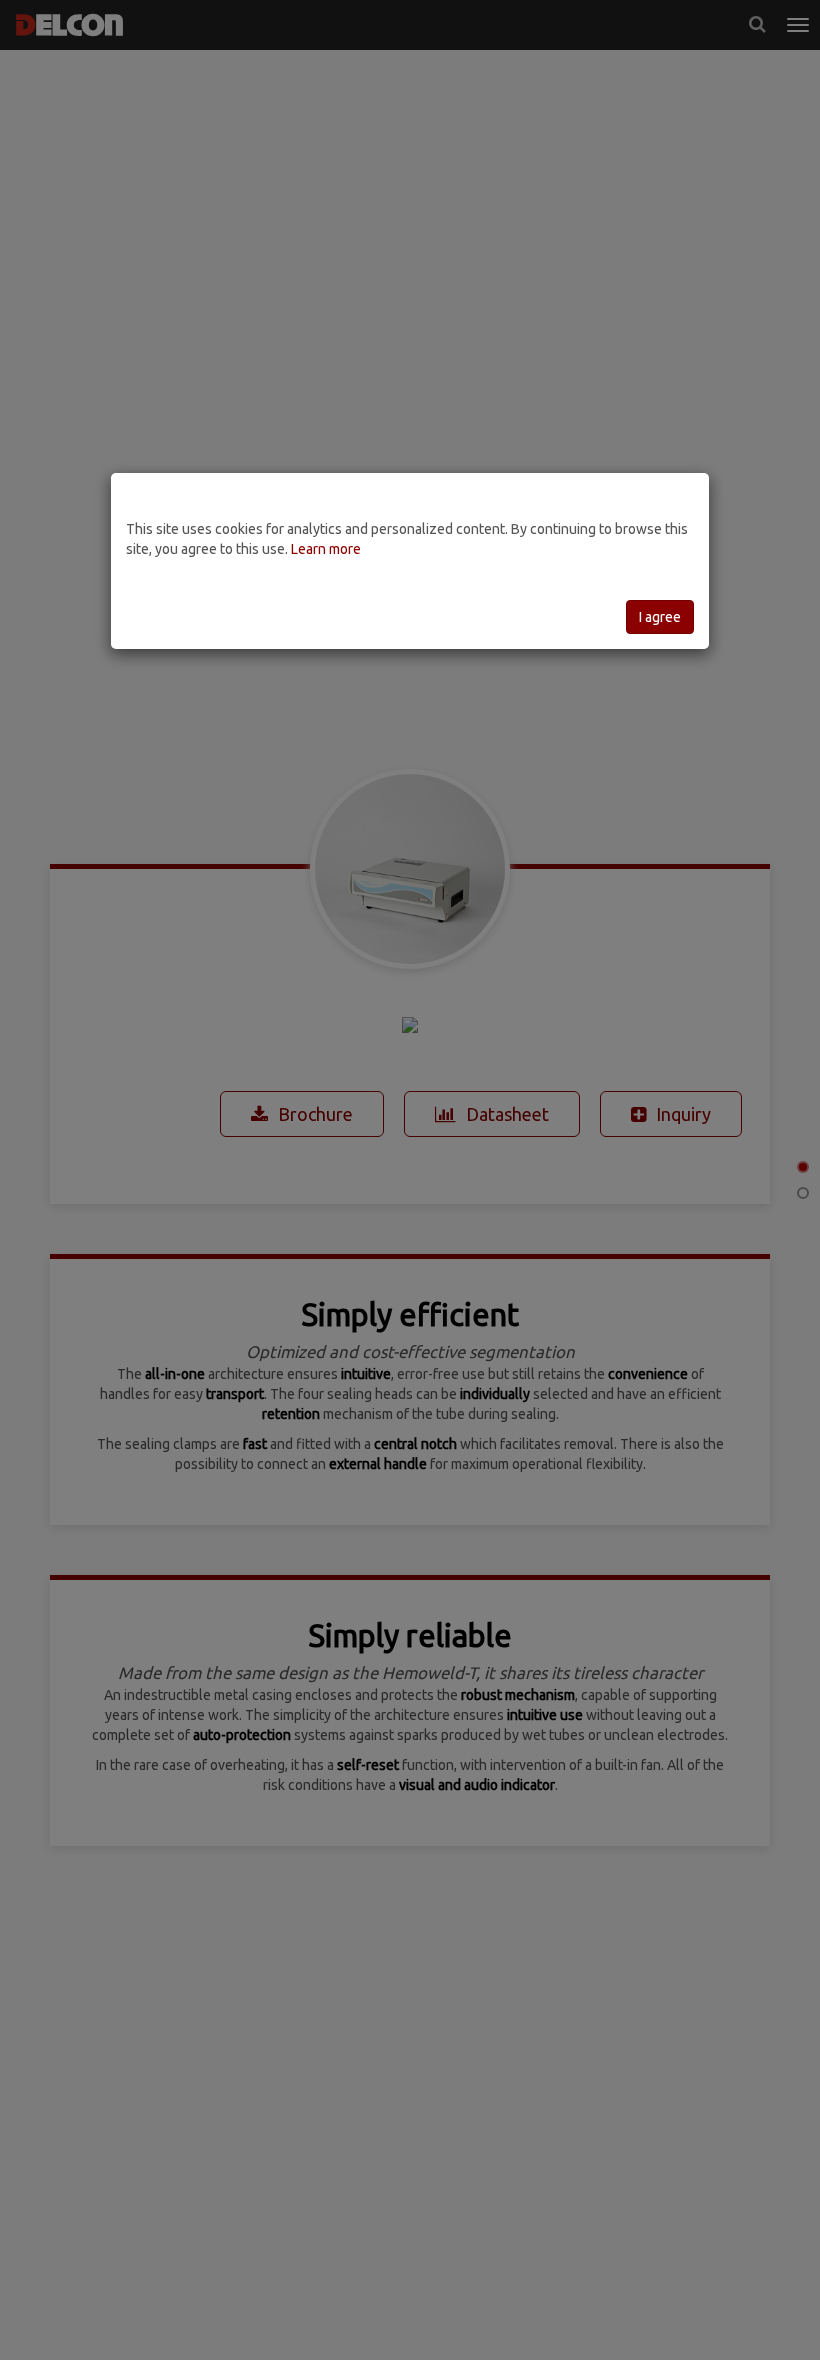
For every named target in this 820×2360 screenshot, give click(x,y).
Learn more (326, 549)
